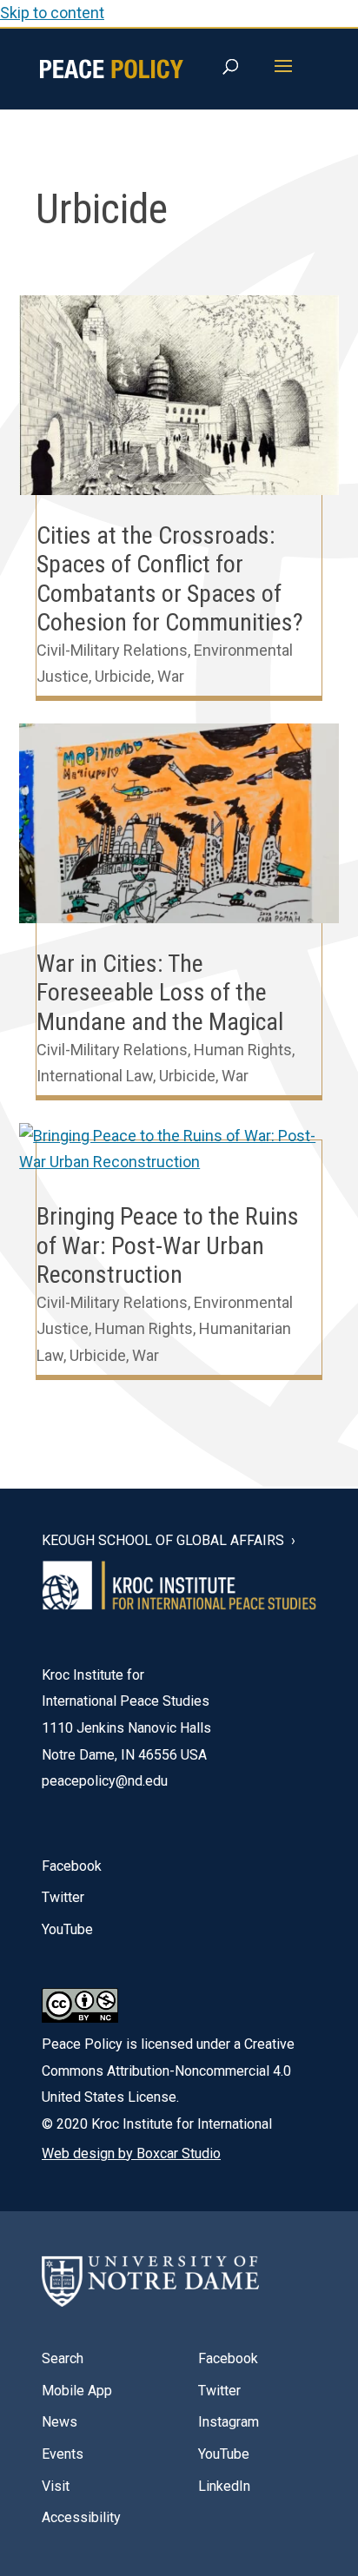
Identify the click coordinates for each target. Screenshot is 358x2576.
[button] (283, 77)
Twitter (63, 1897)
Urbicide (123, 676)
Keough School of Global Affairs (163, 1541)
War (171, 676)
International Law (95, 1076)
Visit (56, 2486)
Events (63, 2454)
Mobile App (77, 2391)
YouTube (67, 1929)
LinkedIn (224, 2486)
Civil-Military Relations (112, 650)
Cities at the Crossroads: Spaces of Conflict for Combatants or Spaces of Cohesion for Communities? (170, 579)
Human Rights (243, 1050)
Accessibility (81, 2517)
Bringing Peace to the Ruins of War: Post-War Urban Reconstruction (168, 1245)
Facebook (72, 1866)
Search (63, 2358)
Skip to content (52, 13)
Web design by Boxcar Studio (131, 2153)
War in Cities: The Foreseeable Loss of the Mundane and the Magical (160, 993)
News (60, 2422)
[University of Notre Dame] (150, 2282)
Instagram (229, 2422)
